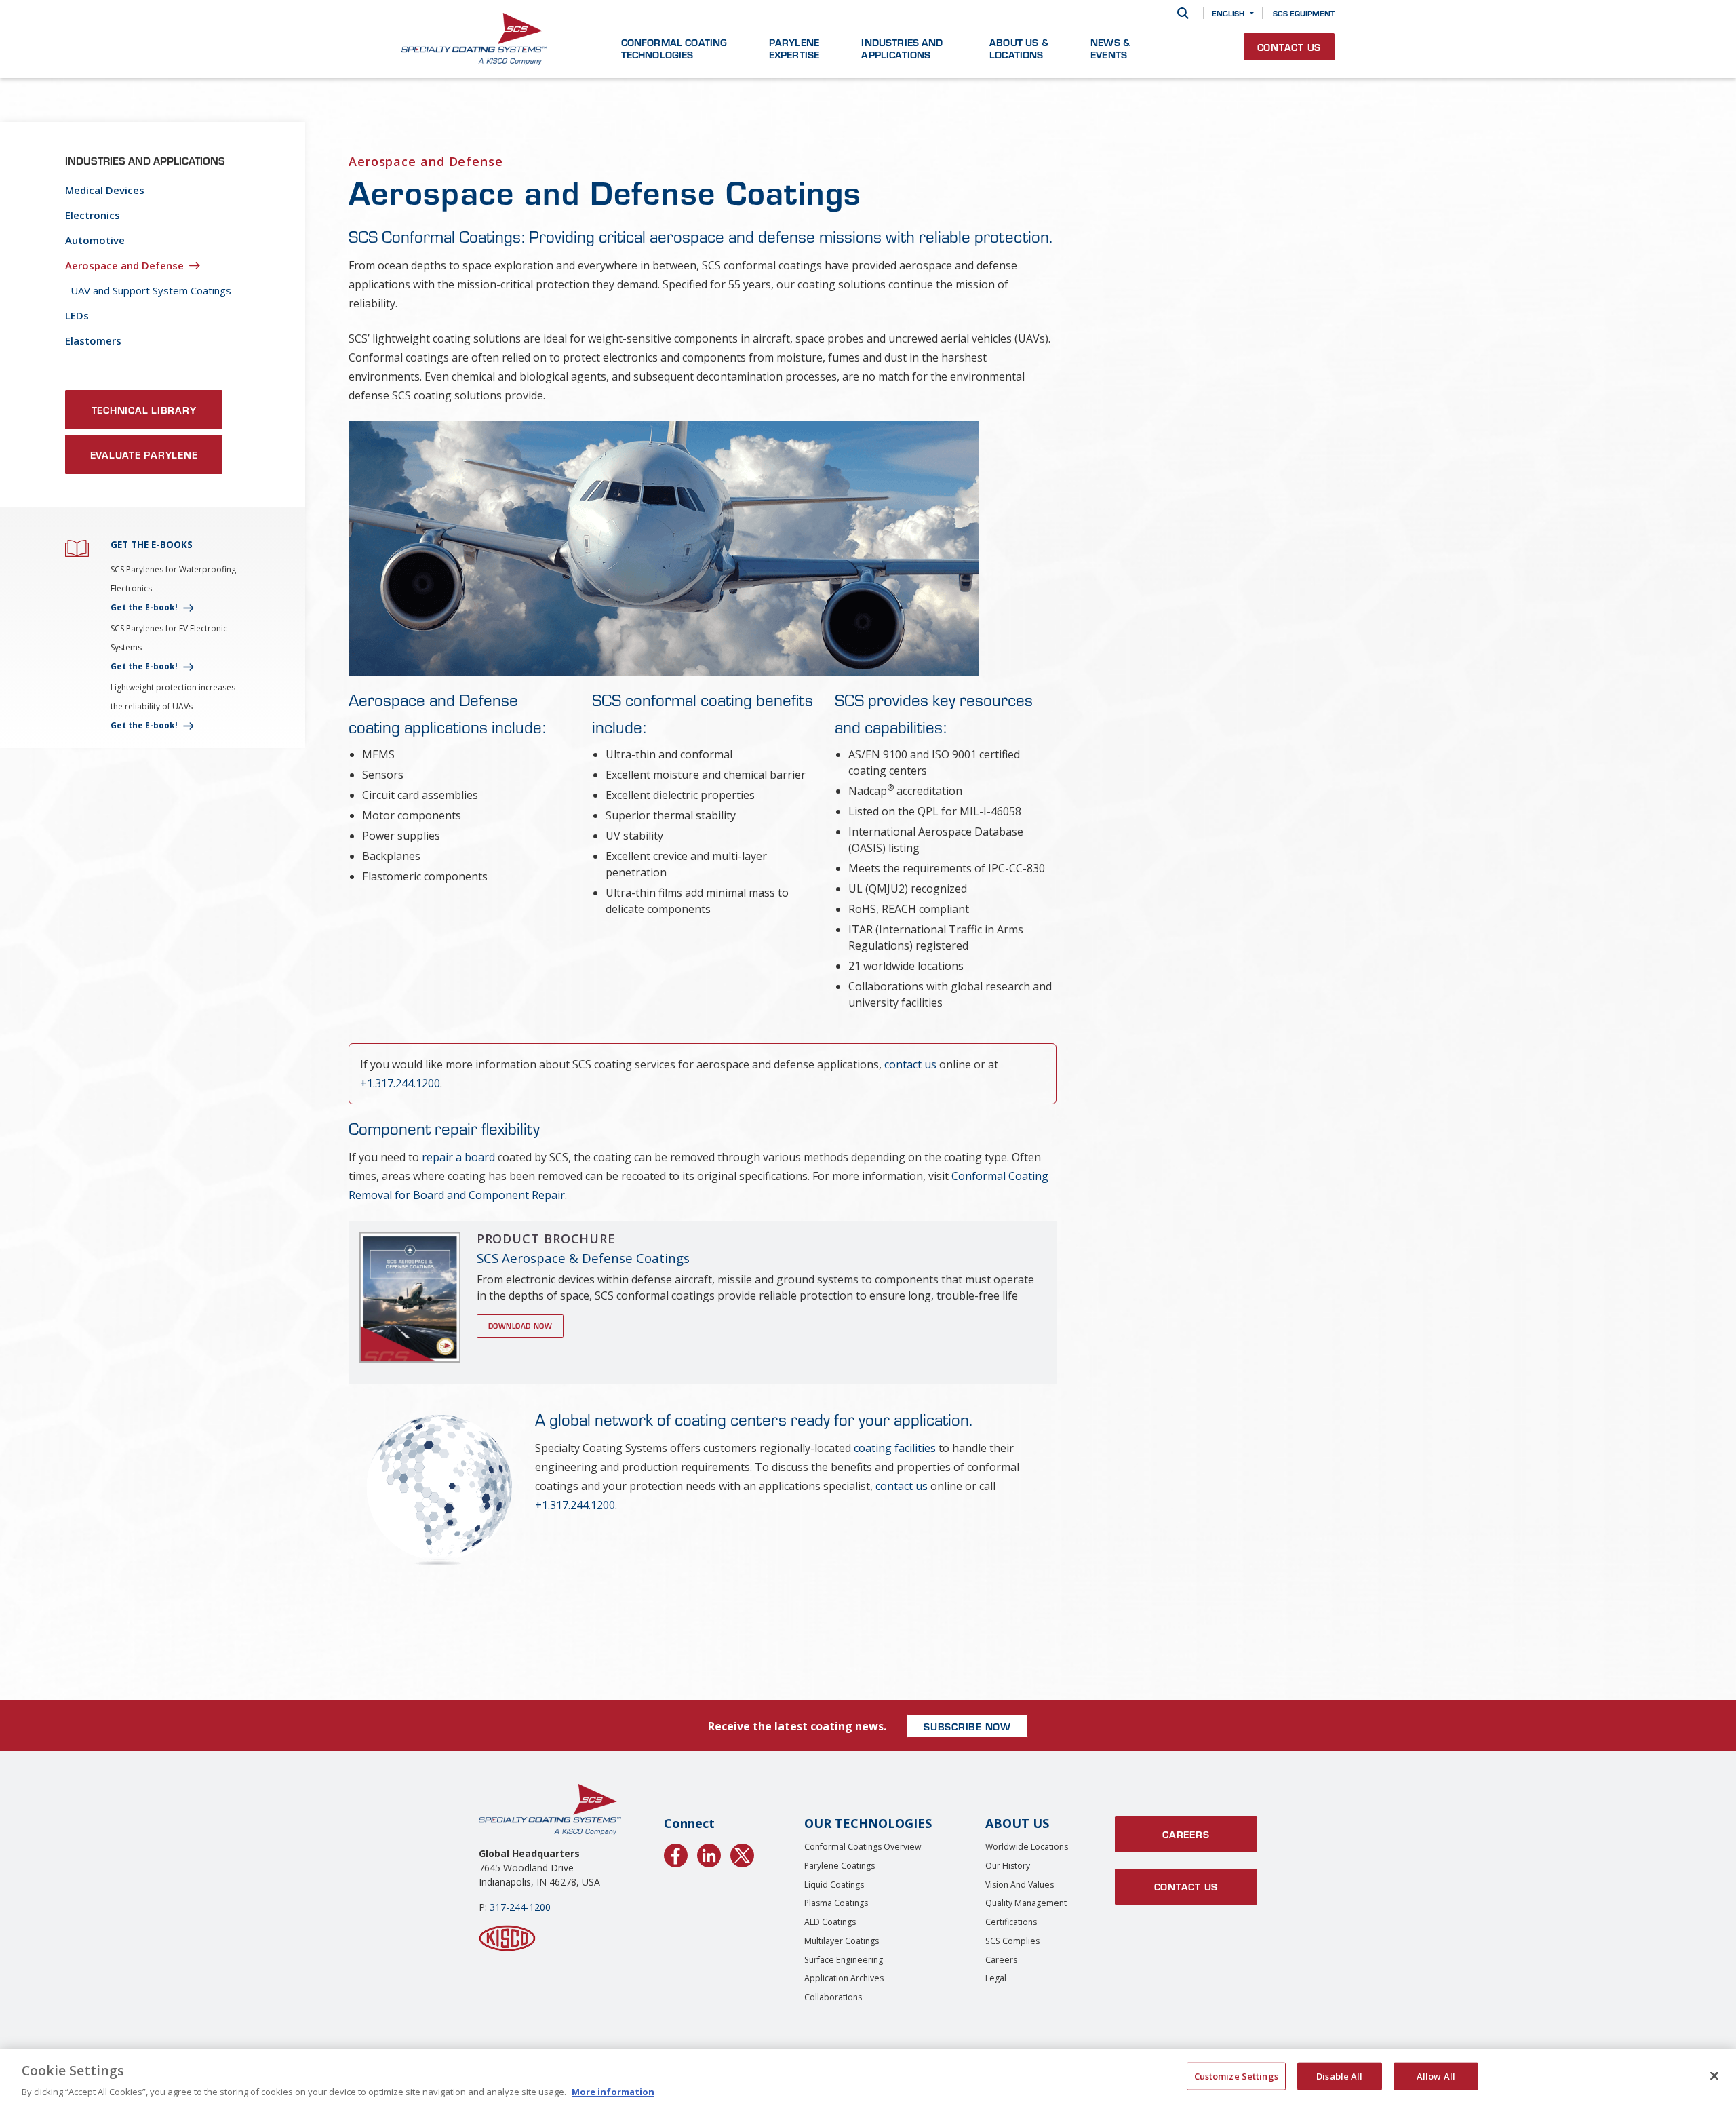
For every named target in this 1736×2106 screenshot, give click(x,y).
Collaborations (833, 1997)
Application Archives (844, 1978)
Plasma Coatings (836, 1903)
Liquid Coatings (834, 1885)
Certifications (1011, 1922)
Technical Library (144, 410)
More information (613, 2092)
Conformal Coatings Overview (863, 1847)
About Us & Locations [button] (1019, 48)
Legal (996, 1978)
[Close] (1714, 2075)
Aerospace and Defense (124, 265)
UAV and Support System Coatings (151, 290)
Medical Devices (105, 190)
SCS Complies (1012, 1941)
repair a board (458, 1157)
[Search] (1183, 13)
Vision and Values (1020, 1885)
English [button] (1228, 13)
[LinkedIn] (709, 1853)
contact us (910, 1064)
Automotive (95, 240)
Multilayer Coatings (842, 1941)
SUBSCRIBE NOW (967, 1726)
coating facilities (895, 1448)
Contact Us (1289, 47)
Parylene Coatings (840, 1866)
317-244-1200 (520, 1907)
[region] (868, 2078)
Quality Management (1026, 1903)
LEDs (77, 315)
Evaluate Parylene (144, 454)
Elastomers (93, 340)
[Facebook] (676, 1853)
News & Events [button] (1110, 48)
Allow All (1436, 2075)
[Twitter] (742, 1853)
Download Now (520, 1326)
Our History (1008, 1866)
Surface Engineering (844, 1960)
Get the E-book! (144, 607)
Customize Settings (1236, 2075)
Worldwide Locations (1027, 1847)
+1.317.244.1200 (400, 1083)
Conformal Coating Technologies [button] (674, 48)
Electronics (93, 215)
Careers (1001, 1960)
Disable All (1339, 2075)
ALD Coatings (830, 1922)
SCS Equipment (1304, 13)
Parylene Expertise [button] (794, 48)
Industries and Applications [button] (902, 48)
